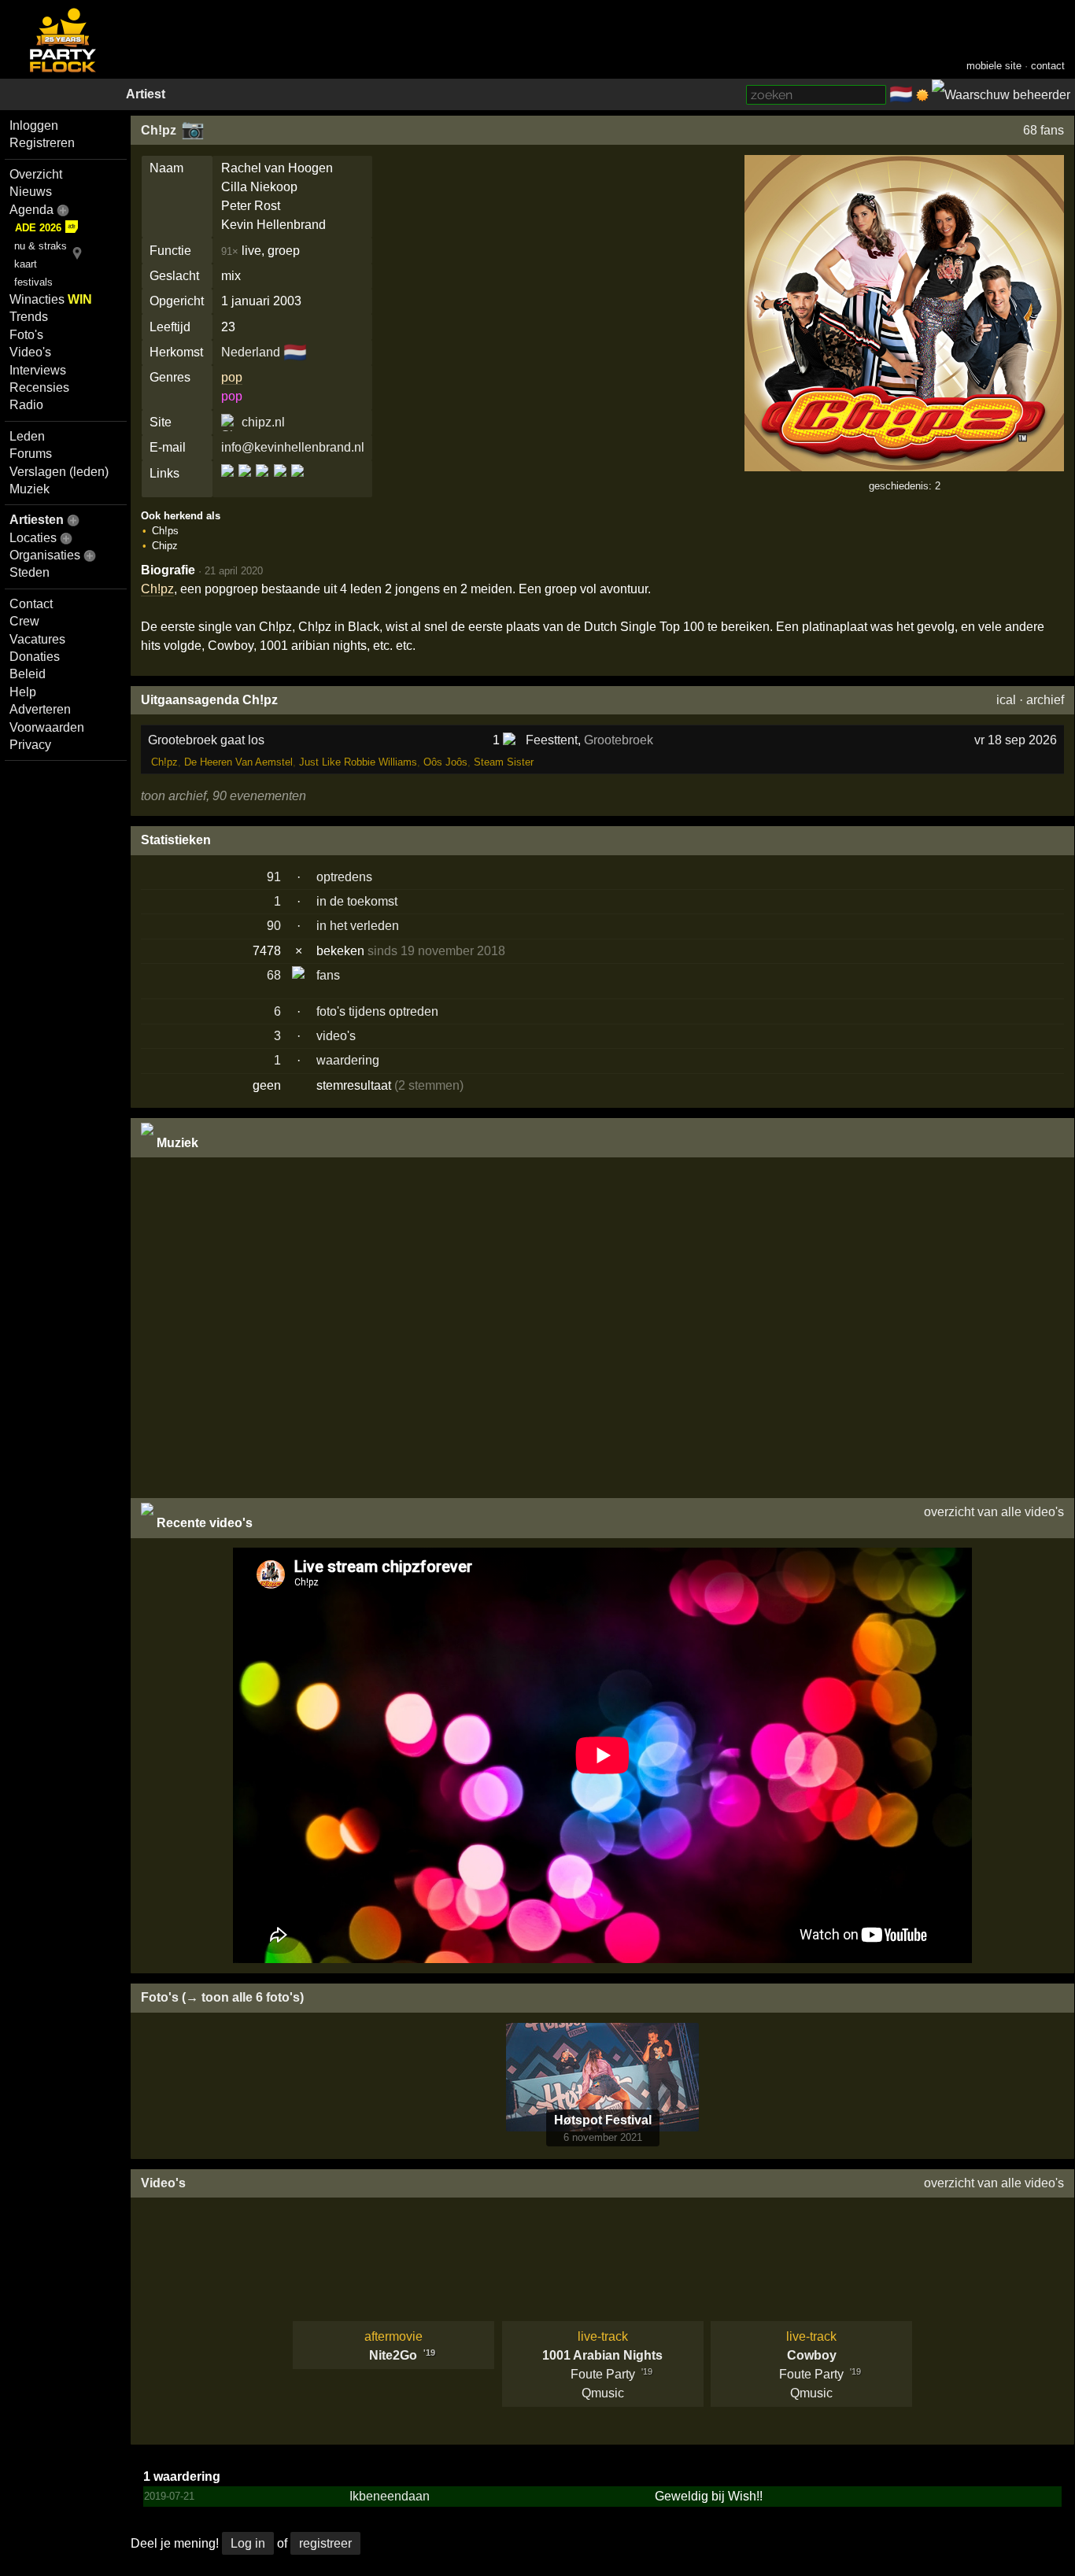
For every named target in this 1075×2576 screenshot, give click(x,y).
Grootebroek (619, 740)
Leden (27, 436)
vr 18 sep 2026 (1016, 740)
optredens (344, 877)
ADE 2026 (38, 228)
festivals (33, 282)
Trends (29, 317)
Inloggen (34, 125)
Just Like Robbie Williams (358, 762)
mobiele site (994, 66)
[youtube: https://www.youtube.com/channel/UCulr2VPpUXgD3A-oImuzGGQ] (296, 483)
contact (1048, 66)
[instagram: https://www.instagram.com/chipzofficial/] (262, 483)
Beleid (28, 674)
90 (274, 926)
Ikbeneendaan (390, 2496)
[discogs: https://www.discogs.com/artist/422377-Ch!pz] (229, 483)
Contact (31, 604)
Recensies (39, 388)
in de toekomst (357, 901)
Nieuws (31, 192)
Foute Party (603, 2374)
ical (1006, 700)
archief (1045, 700)
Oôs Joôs (445, 762)
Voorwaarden (47, 727)
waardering (348, 1060)
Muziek (30, 489)
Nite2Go (393, 2355)
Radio (26, 405)
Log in (248, 2543)
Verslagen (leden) (59, 472)
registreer (325, 2543)
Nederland (251, 352)
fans (328, 975)
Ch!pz (159, 130)
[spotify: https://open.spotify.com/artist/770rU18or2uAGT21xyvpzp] (280, 483)
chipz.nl (263, 422)
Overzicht (36, 174)
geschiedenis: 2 (905, 486)
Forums (31, 454)
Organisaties (45, 555)
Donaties (35, 657)
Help (23, 692)
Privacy (30, 745)
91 (274, 877)
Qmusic (603, 2393)
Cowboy (812, 2355)
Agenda (31, 210)
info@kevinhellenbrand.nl (293, 447)
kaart (26, 264)
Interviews (38, 370)
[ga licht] (922, 95)
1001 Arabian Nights (602, 2355)
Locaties (33, 538)
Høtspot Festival (603, 2120)
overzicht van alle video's (994, 1512)
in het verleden (358, 926)
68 (274, 975)
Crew (24, 621)
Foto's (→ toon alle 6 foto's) (222, 1997)
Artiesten (37, 520)
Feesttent (552, 740)
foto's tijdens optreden (377, 1011)
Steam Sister (504, 762)
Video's (30, 352)
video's (336, 1036)
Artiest (146, 94)
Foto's (26, 335)
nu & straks (41, 246)
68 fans (1044, 130)
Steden (30, 572)
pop (232, 377)
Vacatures (37, 639)
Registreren (42, 143)
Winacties (51, 299)
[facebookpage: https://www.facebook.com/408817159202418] (245, 483)
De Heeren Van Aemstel (238, 762)
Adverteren (40, 709)
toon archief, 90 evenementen (223, 796)
